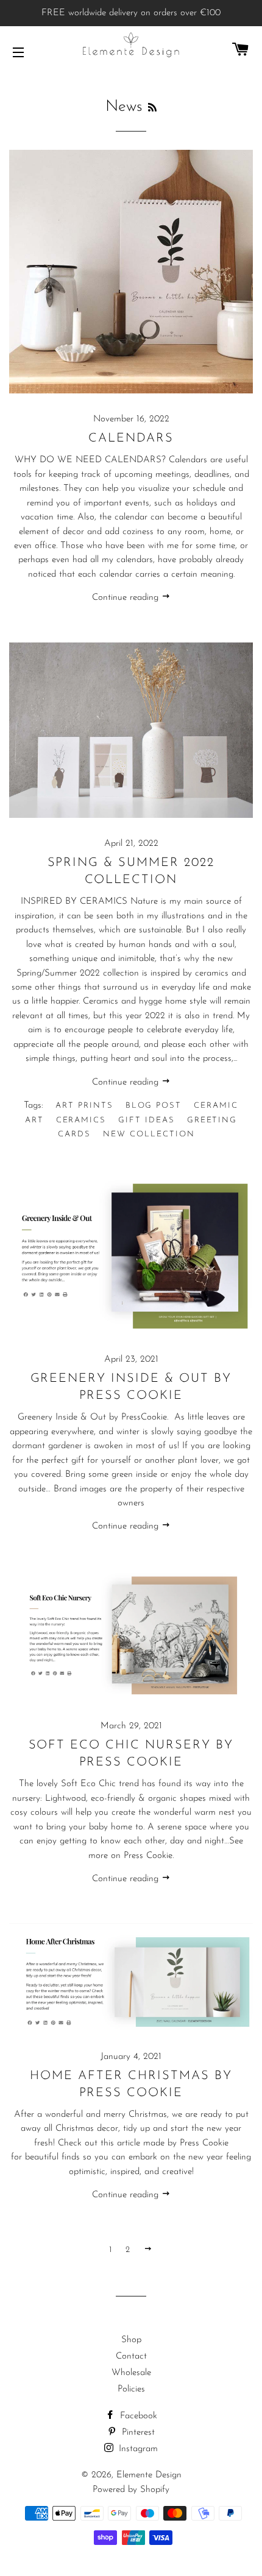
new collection (149, 1134)
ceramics (81, 1120)
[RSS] (152, 108)
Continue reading (127, 598)
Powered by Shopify (131, 2490)
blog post (154, 1106)
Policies (131, 2389)
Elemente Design (149, 2475)
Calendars (131, 438)
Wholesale (131, 2373)
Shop (131, 2340)
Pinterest (137, 2433)
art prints (84, 1106)
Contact (131, 2356)
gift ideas (147, 1120)
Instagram (137, 2449)
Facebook (137, 2416)
